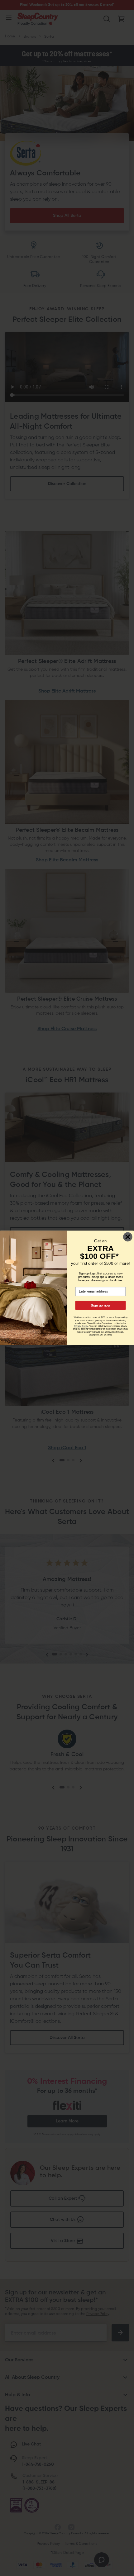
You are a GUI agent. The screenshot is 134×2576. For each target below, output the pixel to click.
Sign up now (100, 1305)
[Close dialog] (128, 1237)
